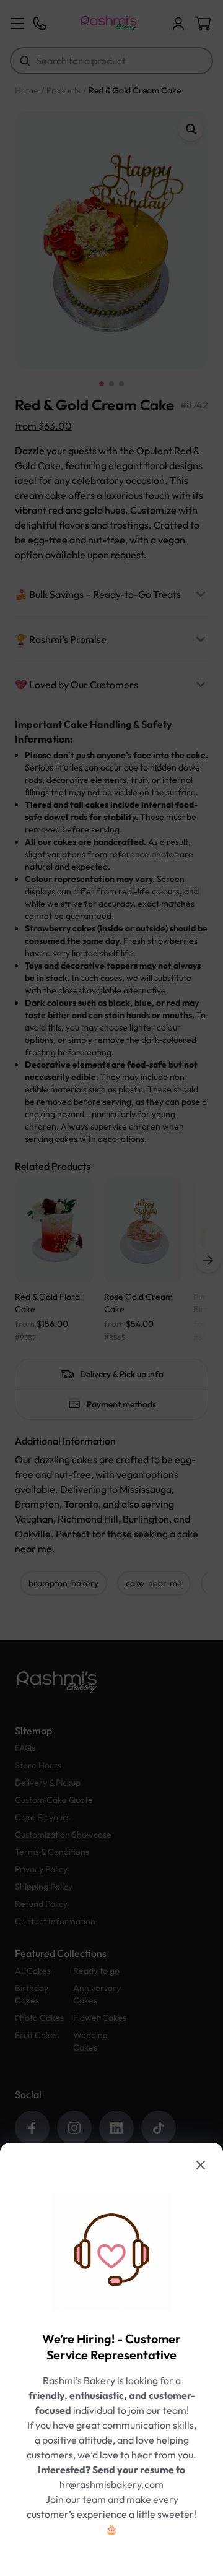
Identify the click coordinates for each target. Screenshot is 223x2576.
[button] (111, 1288)
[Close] (201, 2165)
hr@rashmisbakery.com (111, 2484)
